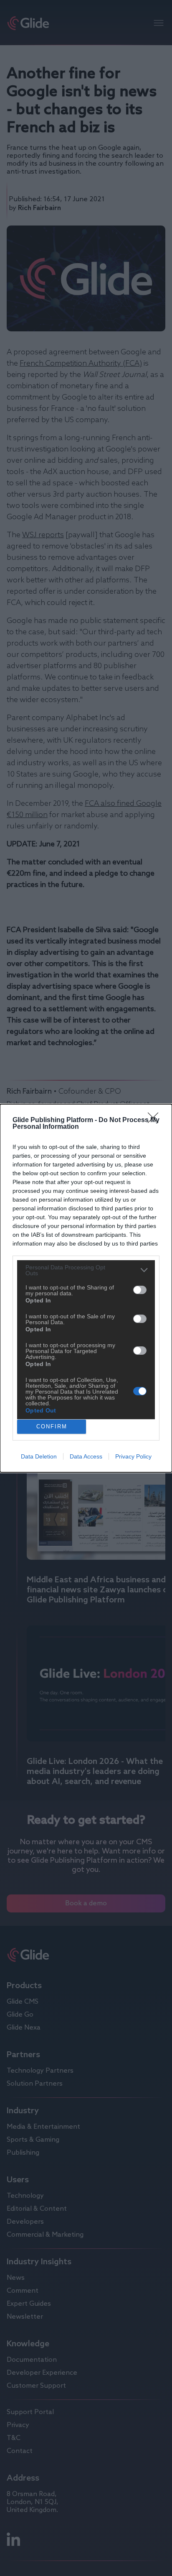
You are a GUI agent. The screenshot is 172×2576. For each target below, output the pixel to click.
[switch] (140, 1290)
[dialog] (86, 1288)
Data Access (86, 1456)
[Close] (156, 1120)
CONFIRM (52, 1426)
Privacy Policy (133, 1456)
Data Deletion (39, 1456)
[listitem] (86, 1270)
